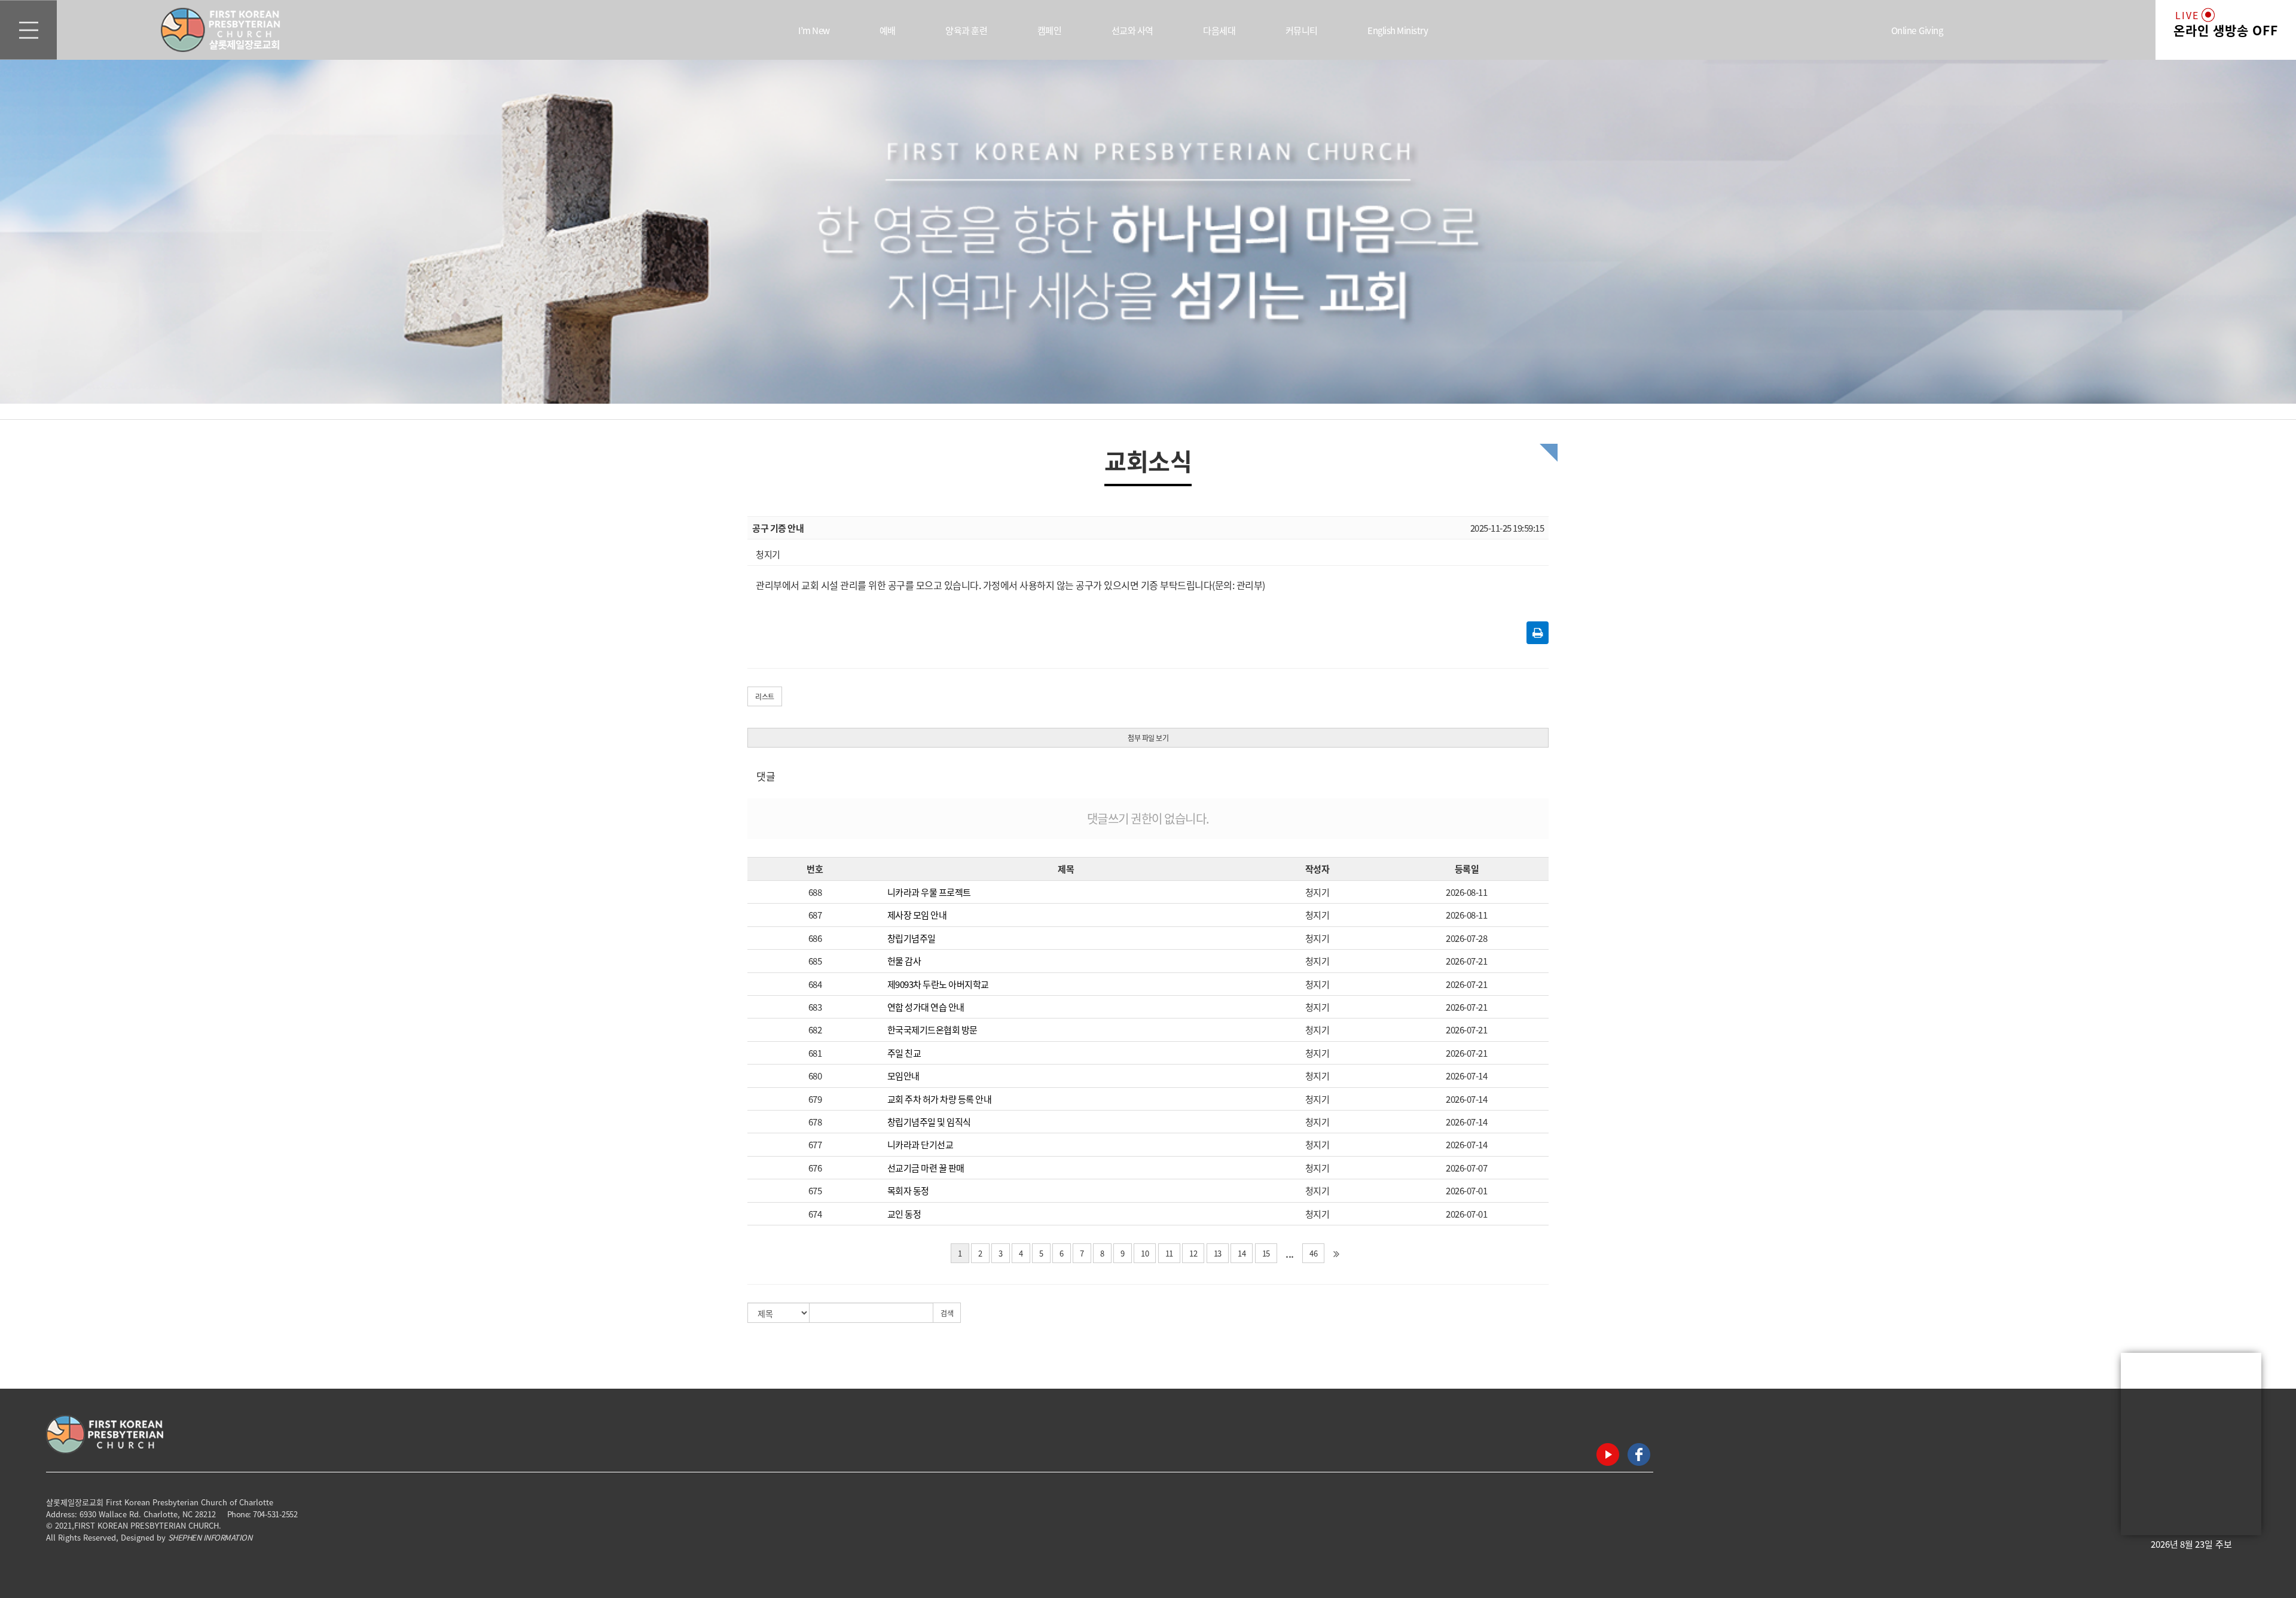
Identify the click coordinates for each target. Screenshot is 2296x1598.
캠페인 (1050, 30)
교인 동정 (904, 1214)
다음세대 (1219, 30)
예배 (888, 30)
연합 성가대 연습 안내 (926, 1007)
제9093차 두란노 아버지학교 (938, 984)
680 (815, 1076)
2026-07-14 (1466, 1076)
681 (815, 1053)
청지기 (1318, 892)
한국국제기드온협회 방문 (932, 1030)
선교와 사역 (1132, 30)
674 (815, 1214)
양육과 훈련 (966, 30)
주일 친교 (904, 1053)
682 (815, 1030)
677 (815, 1144)
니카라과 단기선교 (920, 1144)
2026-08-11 (1466, 892)
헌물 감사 (904, 961)
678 (815, 1122)
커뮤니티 (1302, 30)
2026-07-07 (1466, 1168)
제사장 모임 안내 (917, 915)
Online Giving (1917, 30)
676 (815, 1168)
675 (815, 1190)
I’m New (814, 30)
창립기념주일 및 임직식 (929, 1122)
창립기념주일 (912, 938)
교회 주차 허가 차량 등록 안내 (940, 1099)
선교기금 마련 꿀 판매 (926, 1168)
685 (815, 961)
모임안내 (903, 1076)
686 (815, 938)
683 (815, 1007)
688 (815, 892)
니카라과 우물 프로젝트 (929, 892)
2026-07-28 (1466, 938)
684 (815, 984)
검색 (947, 1313)
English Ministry (1398, 30)
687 (815, 915)
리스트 (765, 696)
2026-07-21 (1466, 961)
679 (815, 1099)
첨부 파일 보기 (1148, 738)
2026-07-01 (1466, 1190)
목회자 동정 (908, 1190)
